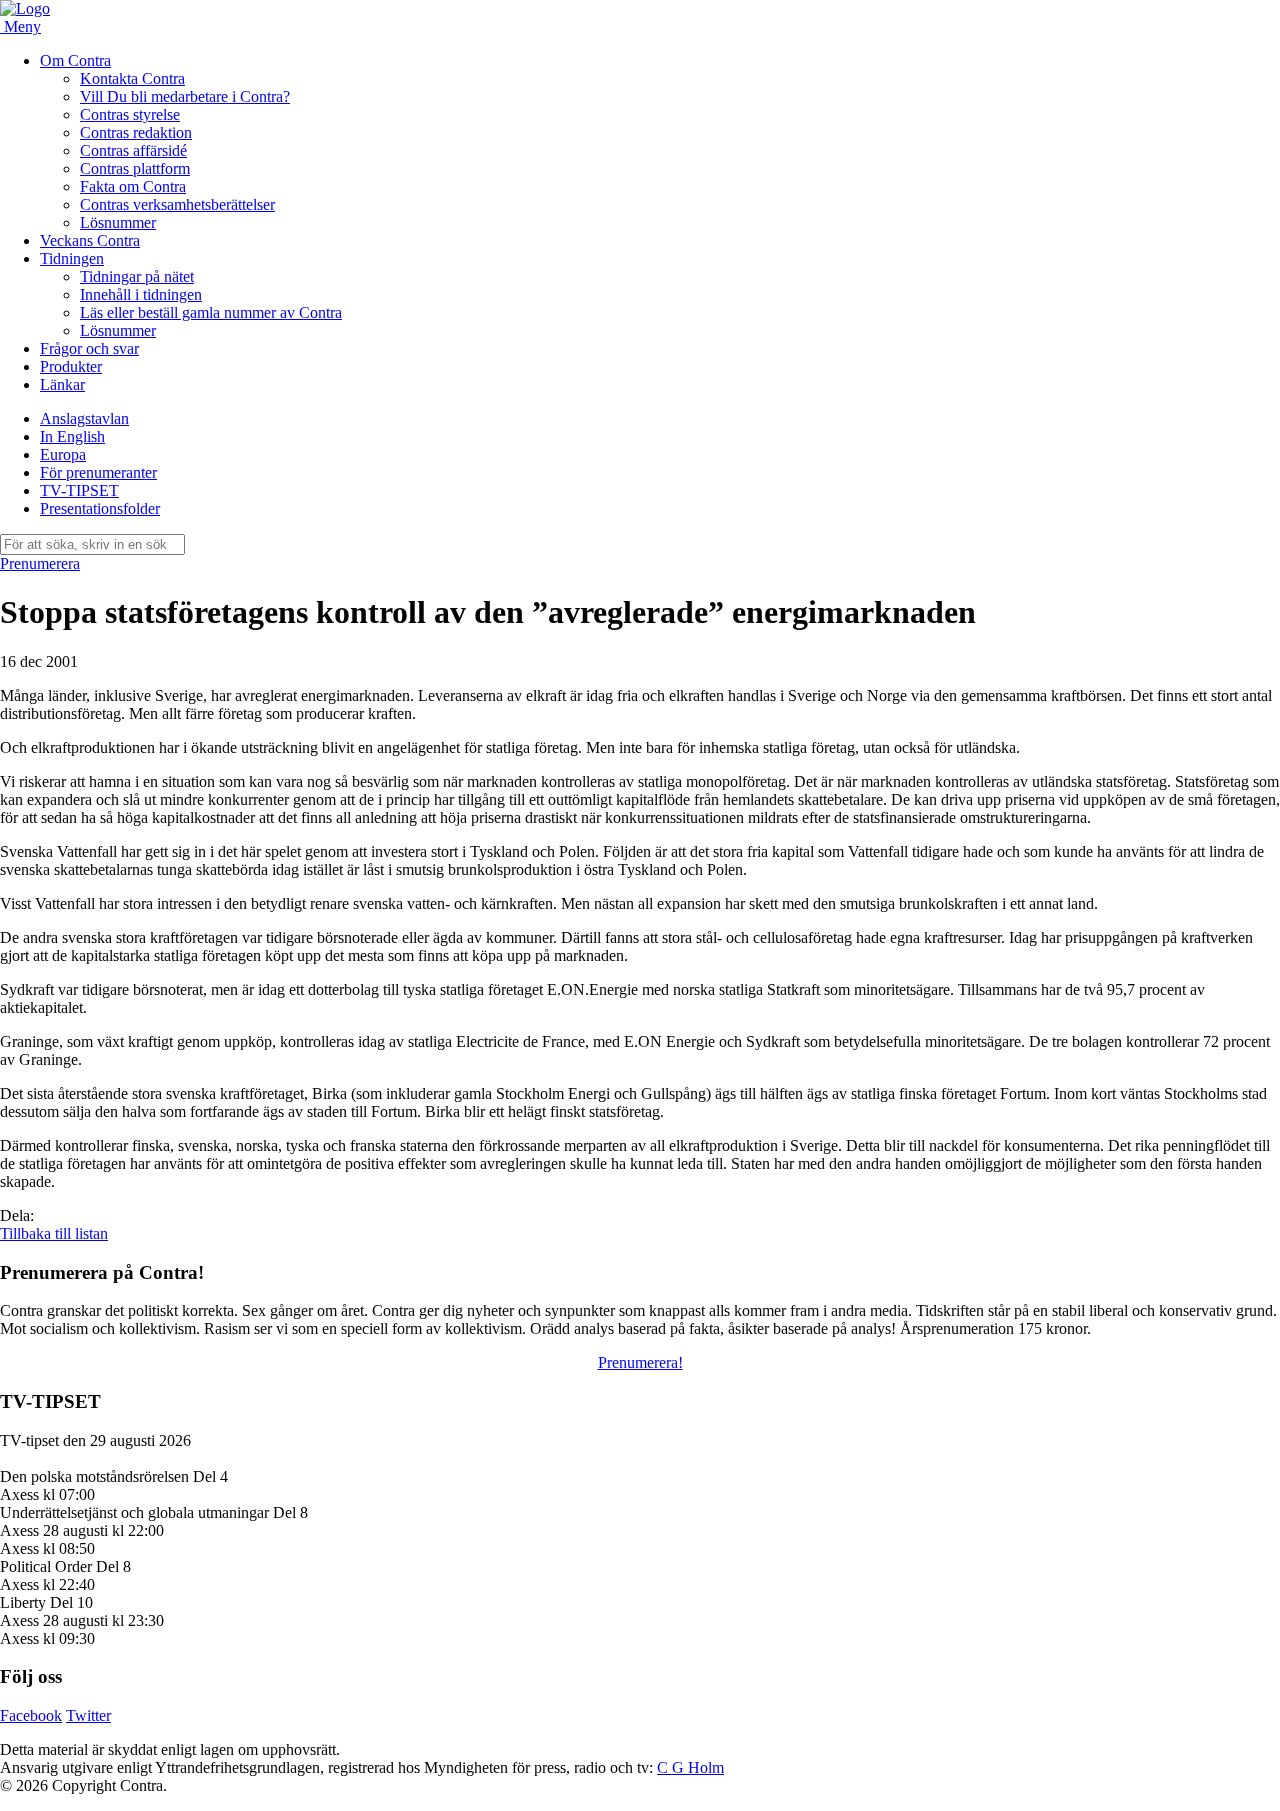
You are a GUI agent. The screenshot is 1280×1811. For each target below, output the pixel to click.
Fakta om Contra (133, 186)
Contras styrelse (130, 114)
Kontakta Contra (132, 78)
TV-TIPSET (79, 490)
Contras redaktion (136, 132)
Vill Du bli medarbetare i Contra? (185, 96)
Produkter (71, 366)
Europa (63, 454)
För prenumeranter (98, 472)
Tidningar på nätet (137, 276)
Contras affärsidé (133, 150)
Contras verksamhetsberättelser (177, 204)
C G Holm (690, 1767)
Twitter (88, 1715)
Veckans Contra (90, 240)
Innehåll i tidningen (141, 294)
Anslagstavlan (84, 418)
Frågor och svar (89, 348)
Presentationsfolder (100, 508)
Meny (22, 26)
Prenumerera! (640, 1362)
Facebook (31, 1715)
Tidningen (72, 258)
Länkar (62, 384)
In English (72, 436)
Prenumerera (40, 563)
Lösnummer (118, 222)
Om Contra (75, 60)
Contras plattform (135, 168)
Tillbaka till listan (54, 1233)
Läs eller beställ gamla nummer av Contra (211, 312)
